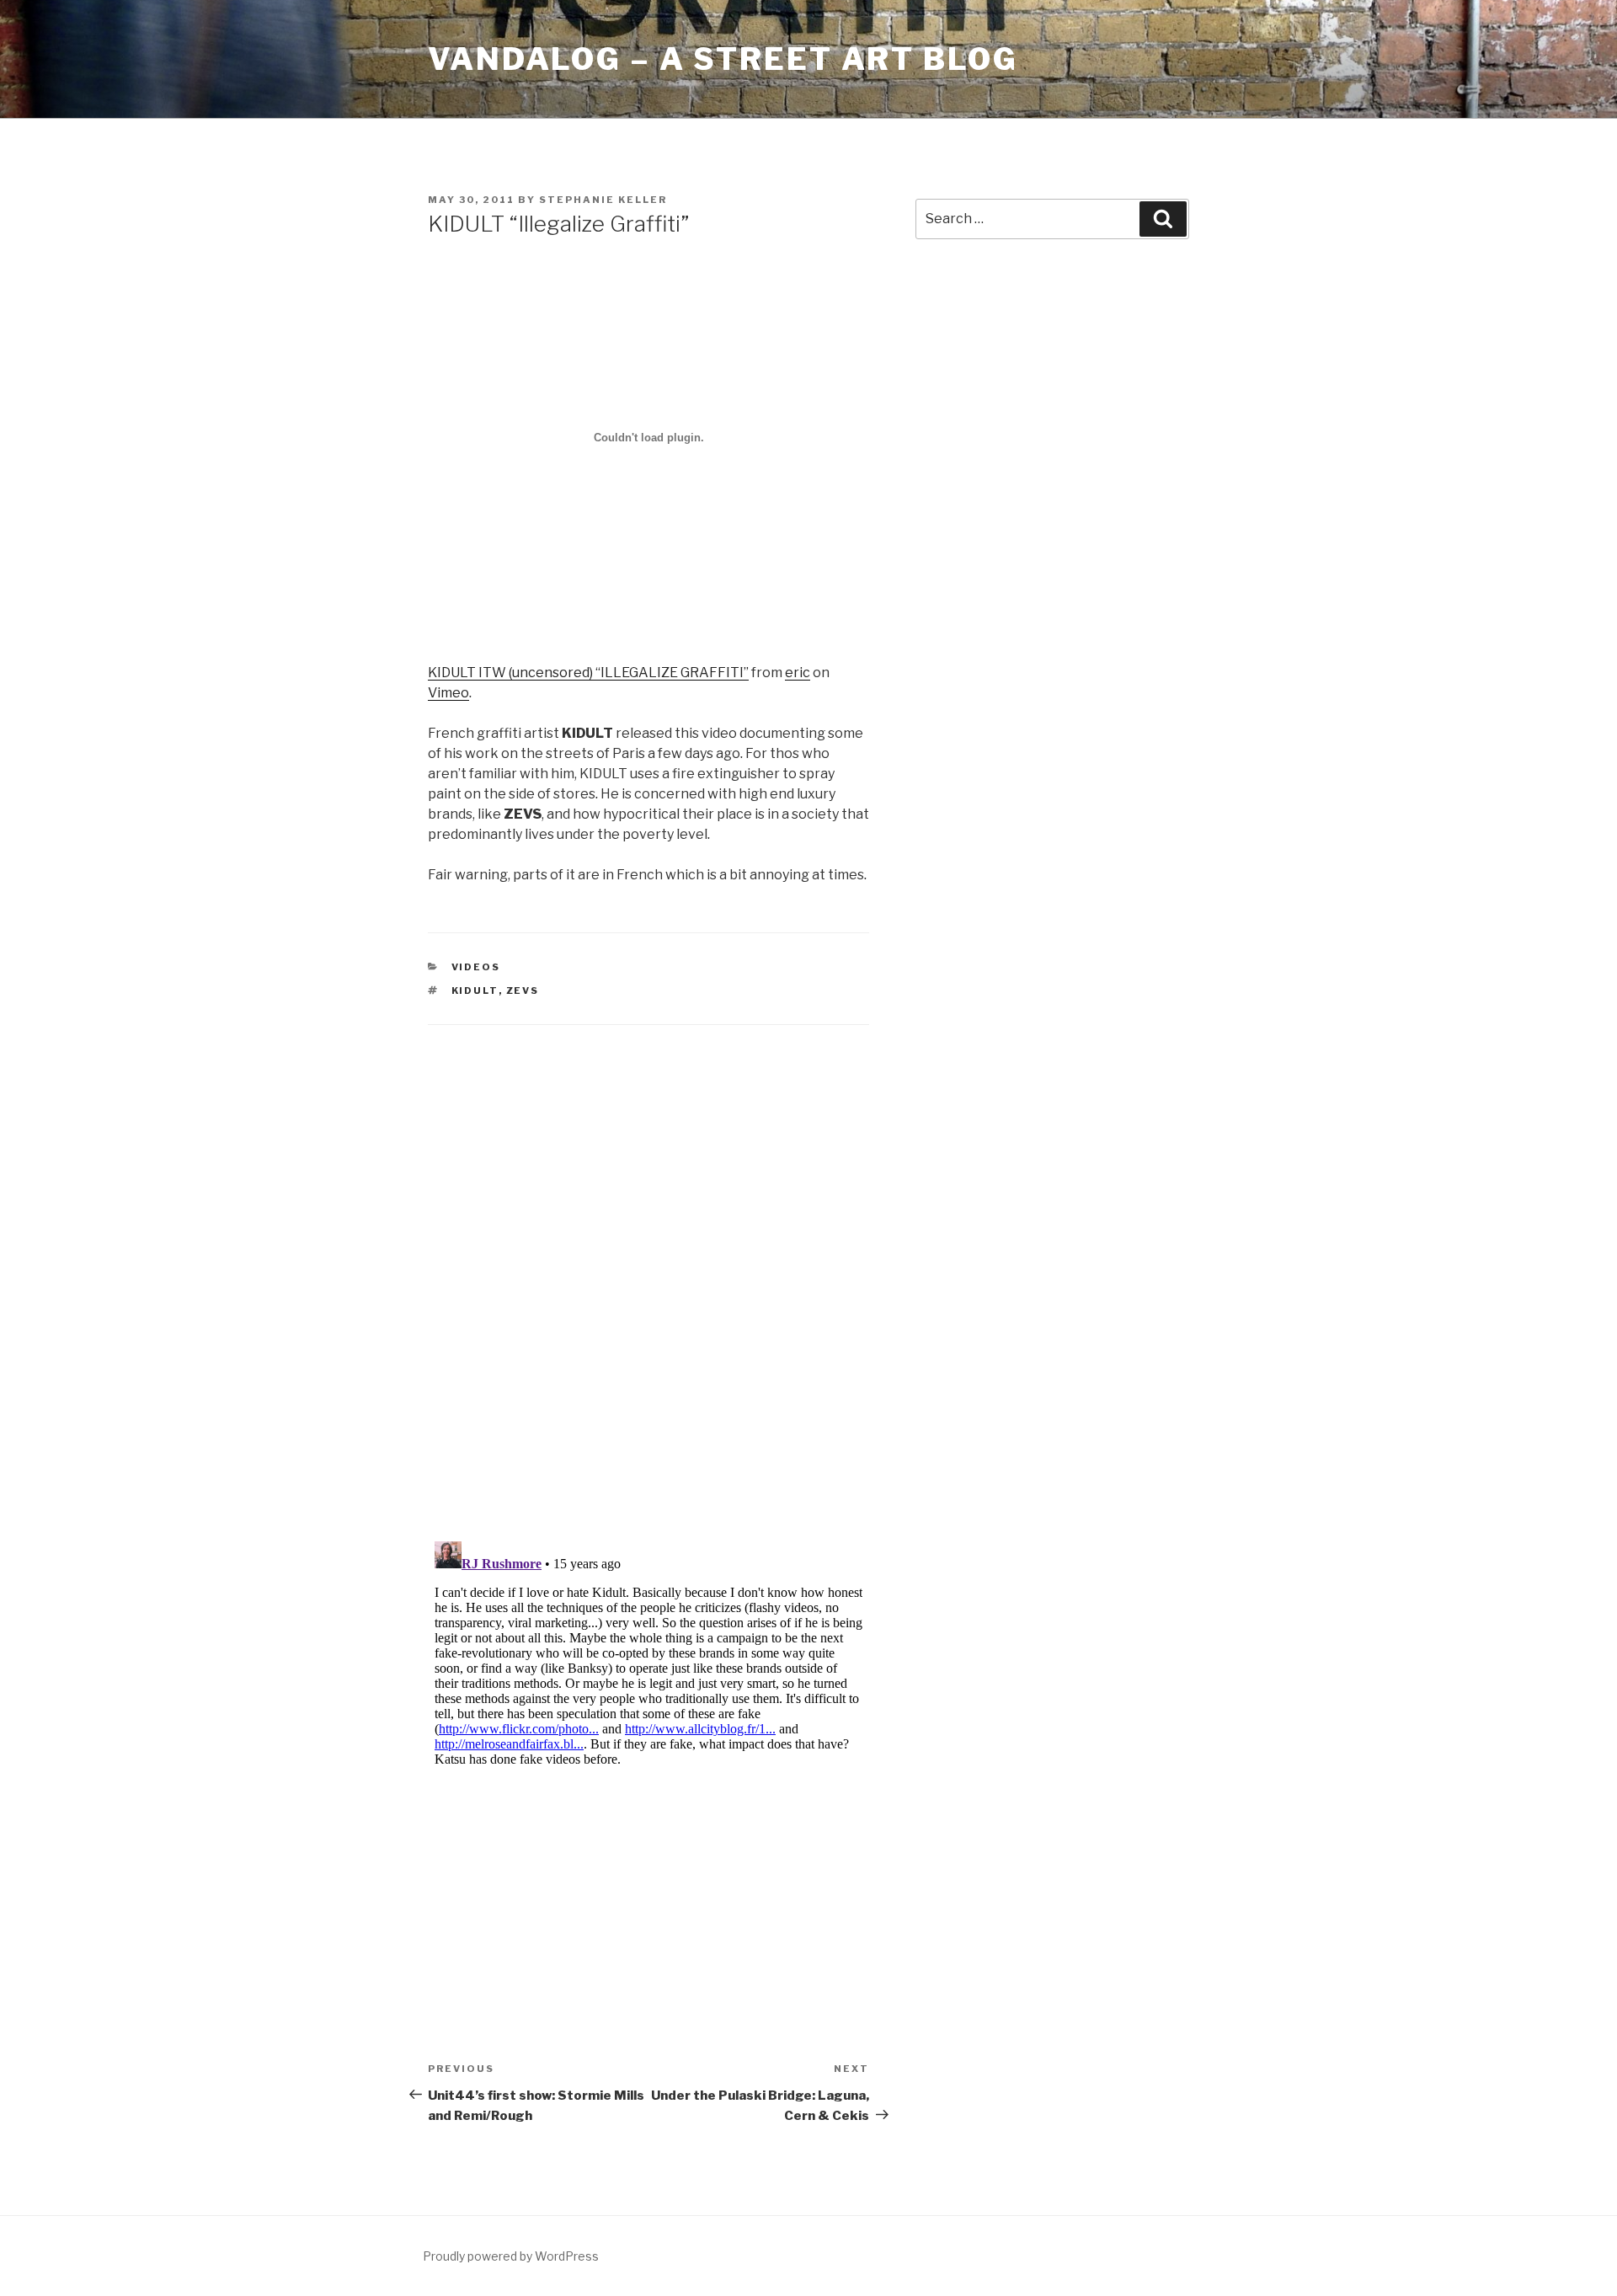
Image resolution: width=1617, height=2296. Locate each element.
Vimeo (448, 693)
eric (798, 673)
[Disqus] (648, 1262)
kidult (475, 990)
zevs (523, 990)
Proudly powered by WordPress (511, 2256)
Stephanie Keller (603, 200)
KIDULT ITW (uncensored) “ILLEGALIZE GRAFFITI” (588, 673)
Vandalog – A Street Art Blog (723, 59)
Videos (476, 967)
